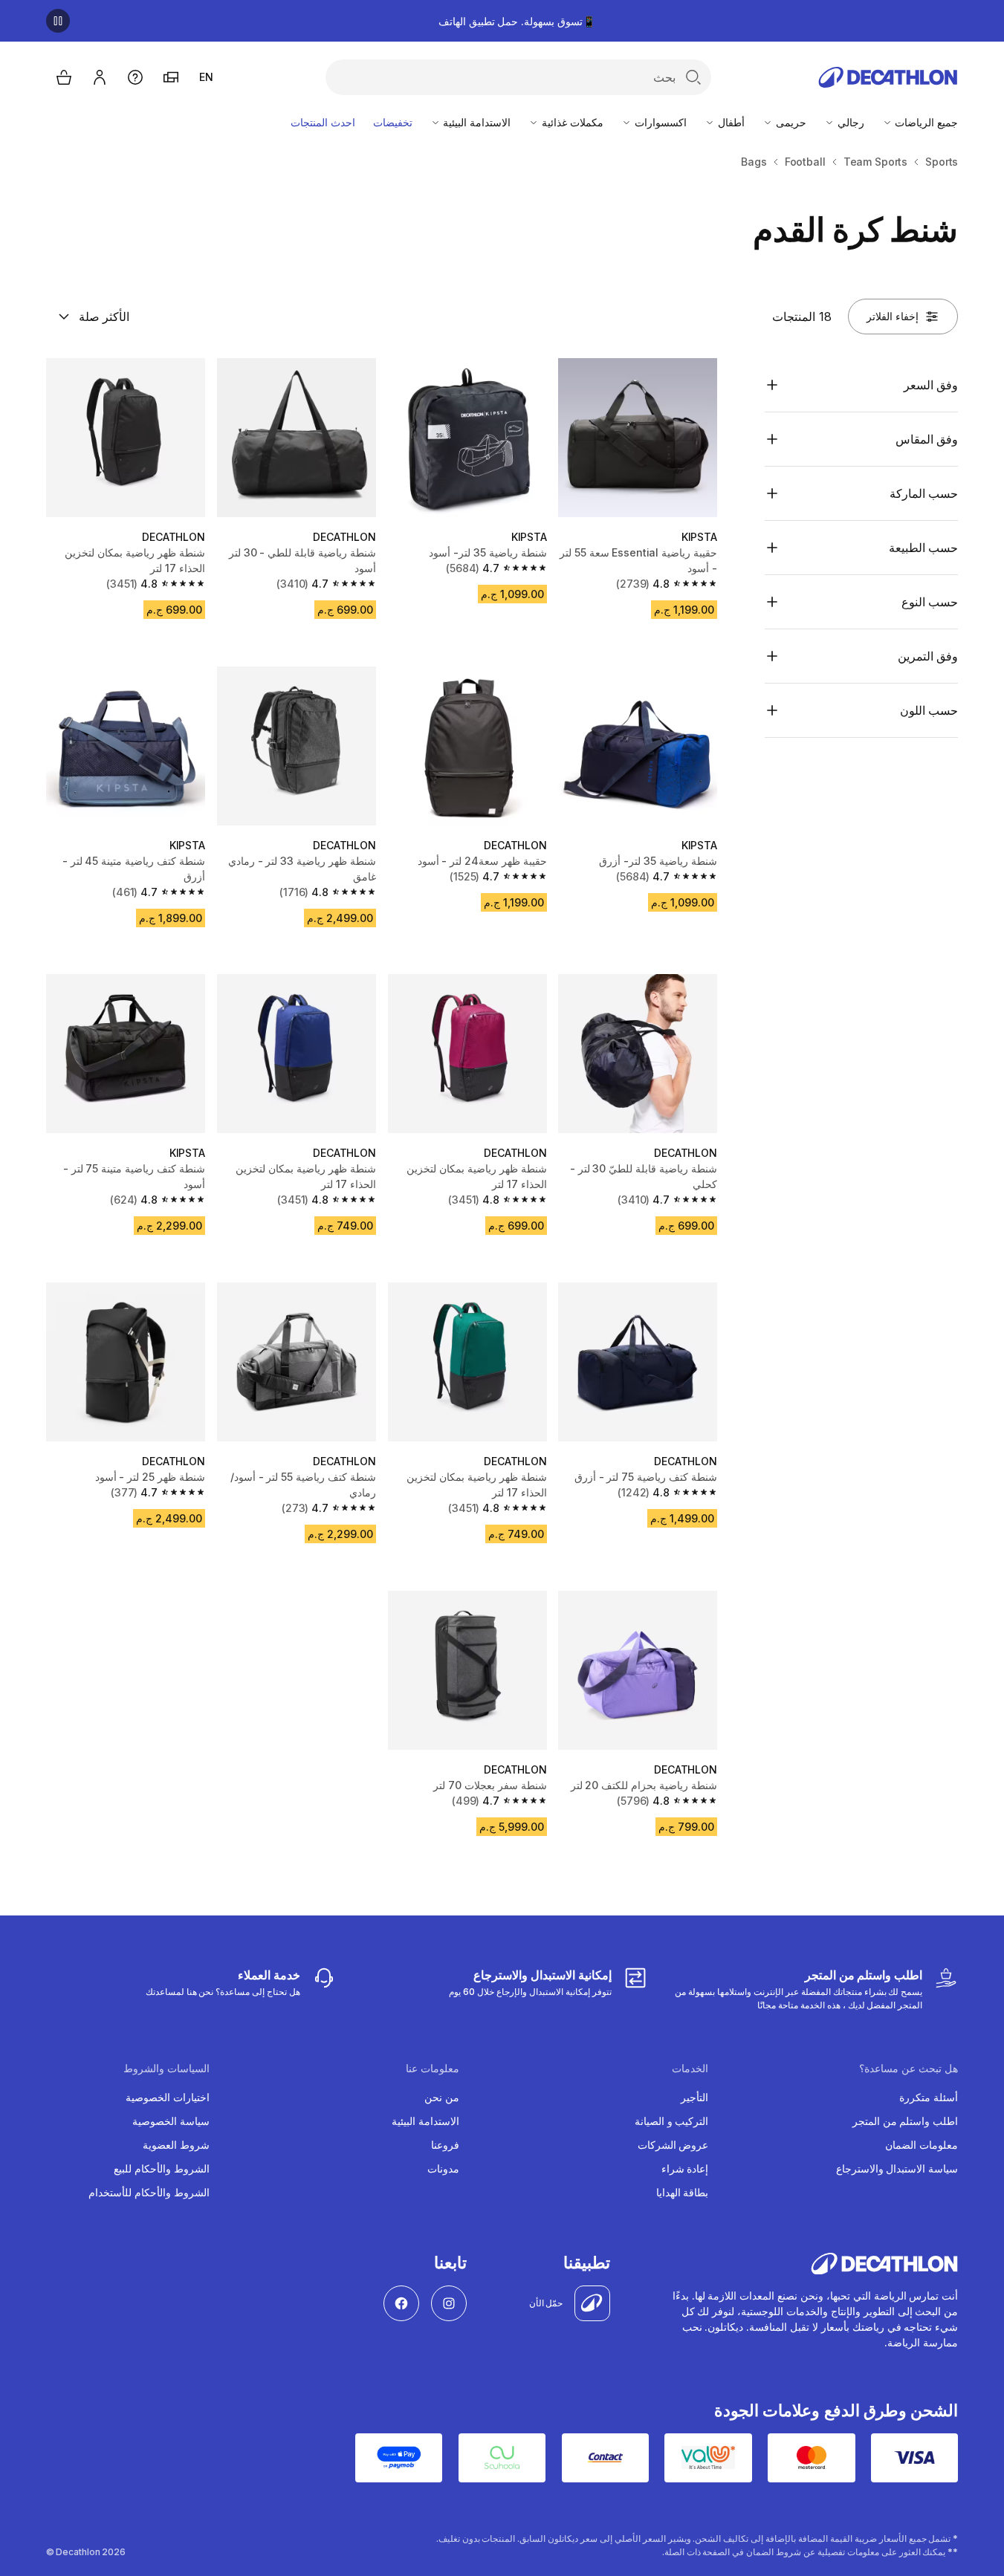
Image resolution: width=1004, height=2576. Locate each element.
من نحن (442, 2097)
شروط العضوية (176, 2145)
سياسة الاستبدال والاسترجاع (897, 2168)
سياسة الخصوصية (171, 2121)
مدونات (443, 2168)
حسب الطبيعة (923, 548)
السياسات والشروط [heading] (166, 2069)
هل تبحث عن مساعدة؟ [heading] (909, 2069)
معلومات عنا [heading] (433, 2069)
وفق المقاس (927, 439)
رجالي (849, 122)
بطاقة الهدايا (683, 2192)
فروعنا (445, 2145)
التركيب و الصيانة (672, 2121)
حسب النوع (930, 602)
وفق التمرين (928, 656)
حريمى (790, 122)
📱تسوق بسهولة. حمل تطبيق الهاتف (517, 21)
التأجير (694, 2097)
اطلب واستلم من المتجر (906, 2121)
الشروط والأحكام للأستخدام (149, 2192)
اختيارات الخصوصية (168, 2097)
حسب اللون (929, 710)
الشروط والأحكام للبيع (162, 2168)
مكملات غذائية (571, 122)
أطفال (730, 122)
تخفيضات (393, 122)
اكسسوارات (659, 122)
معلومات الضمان (922, 2145)
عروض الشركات (673, 2145)
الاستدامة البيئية (476, 122)
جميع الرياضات (926, 122)
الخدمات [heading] (690, 2069)
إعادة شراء (685, 2168)
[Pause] (58, 21)
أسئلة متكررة (929, 2097)
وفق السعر (931, 385)
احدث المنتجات (323, 122)
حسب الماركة (924, 493)
